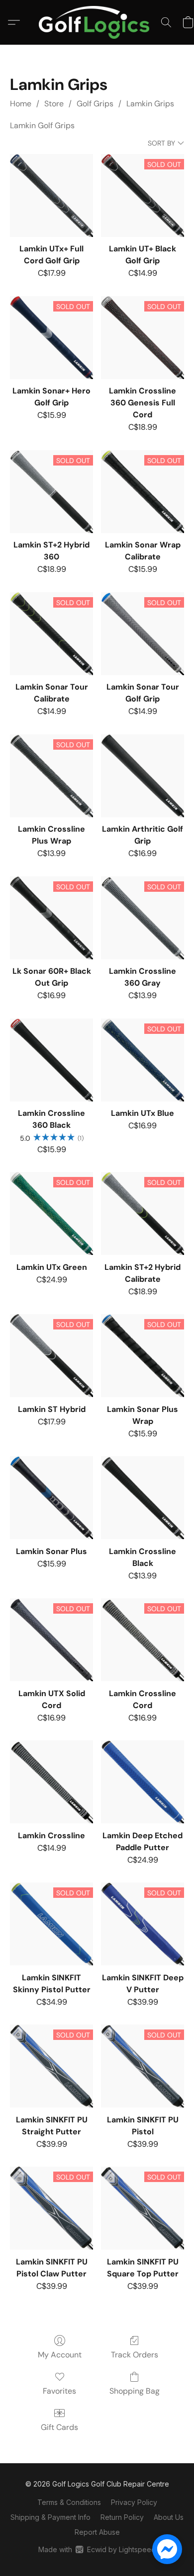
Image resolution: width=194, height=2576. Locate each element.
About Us (169, 2517)
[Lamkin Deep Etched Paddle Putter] (143, 1782)
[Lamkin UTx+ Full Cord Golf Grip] (51, 195)
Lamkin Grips (150, 104)
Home (21, 104)
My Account (60, 2355)
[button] (97, 22)
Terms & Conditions (69, 2502)
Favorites (59, 2391)
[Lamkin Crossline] (51, 1782)
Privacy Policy (134, 2502)
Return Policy (122, 2517)
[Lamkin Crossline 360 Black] (51, 1060)
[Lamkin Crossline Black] (143, 1498)
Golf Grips (95, 104)
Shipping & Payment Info (50, 2517)
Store (54, 104)
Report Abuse (97, 2532)
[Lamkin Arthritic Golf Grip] (143, 776)
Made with (97, 2549)
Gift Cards (59, 2427)
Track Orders (135, 2355)
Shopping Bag (135, 2391)
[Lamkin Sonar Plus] (51, 1498)
